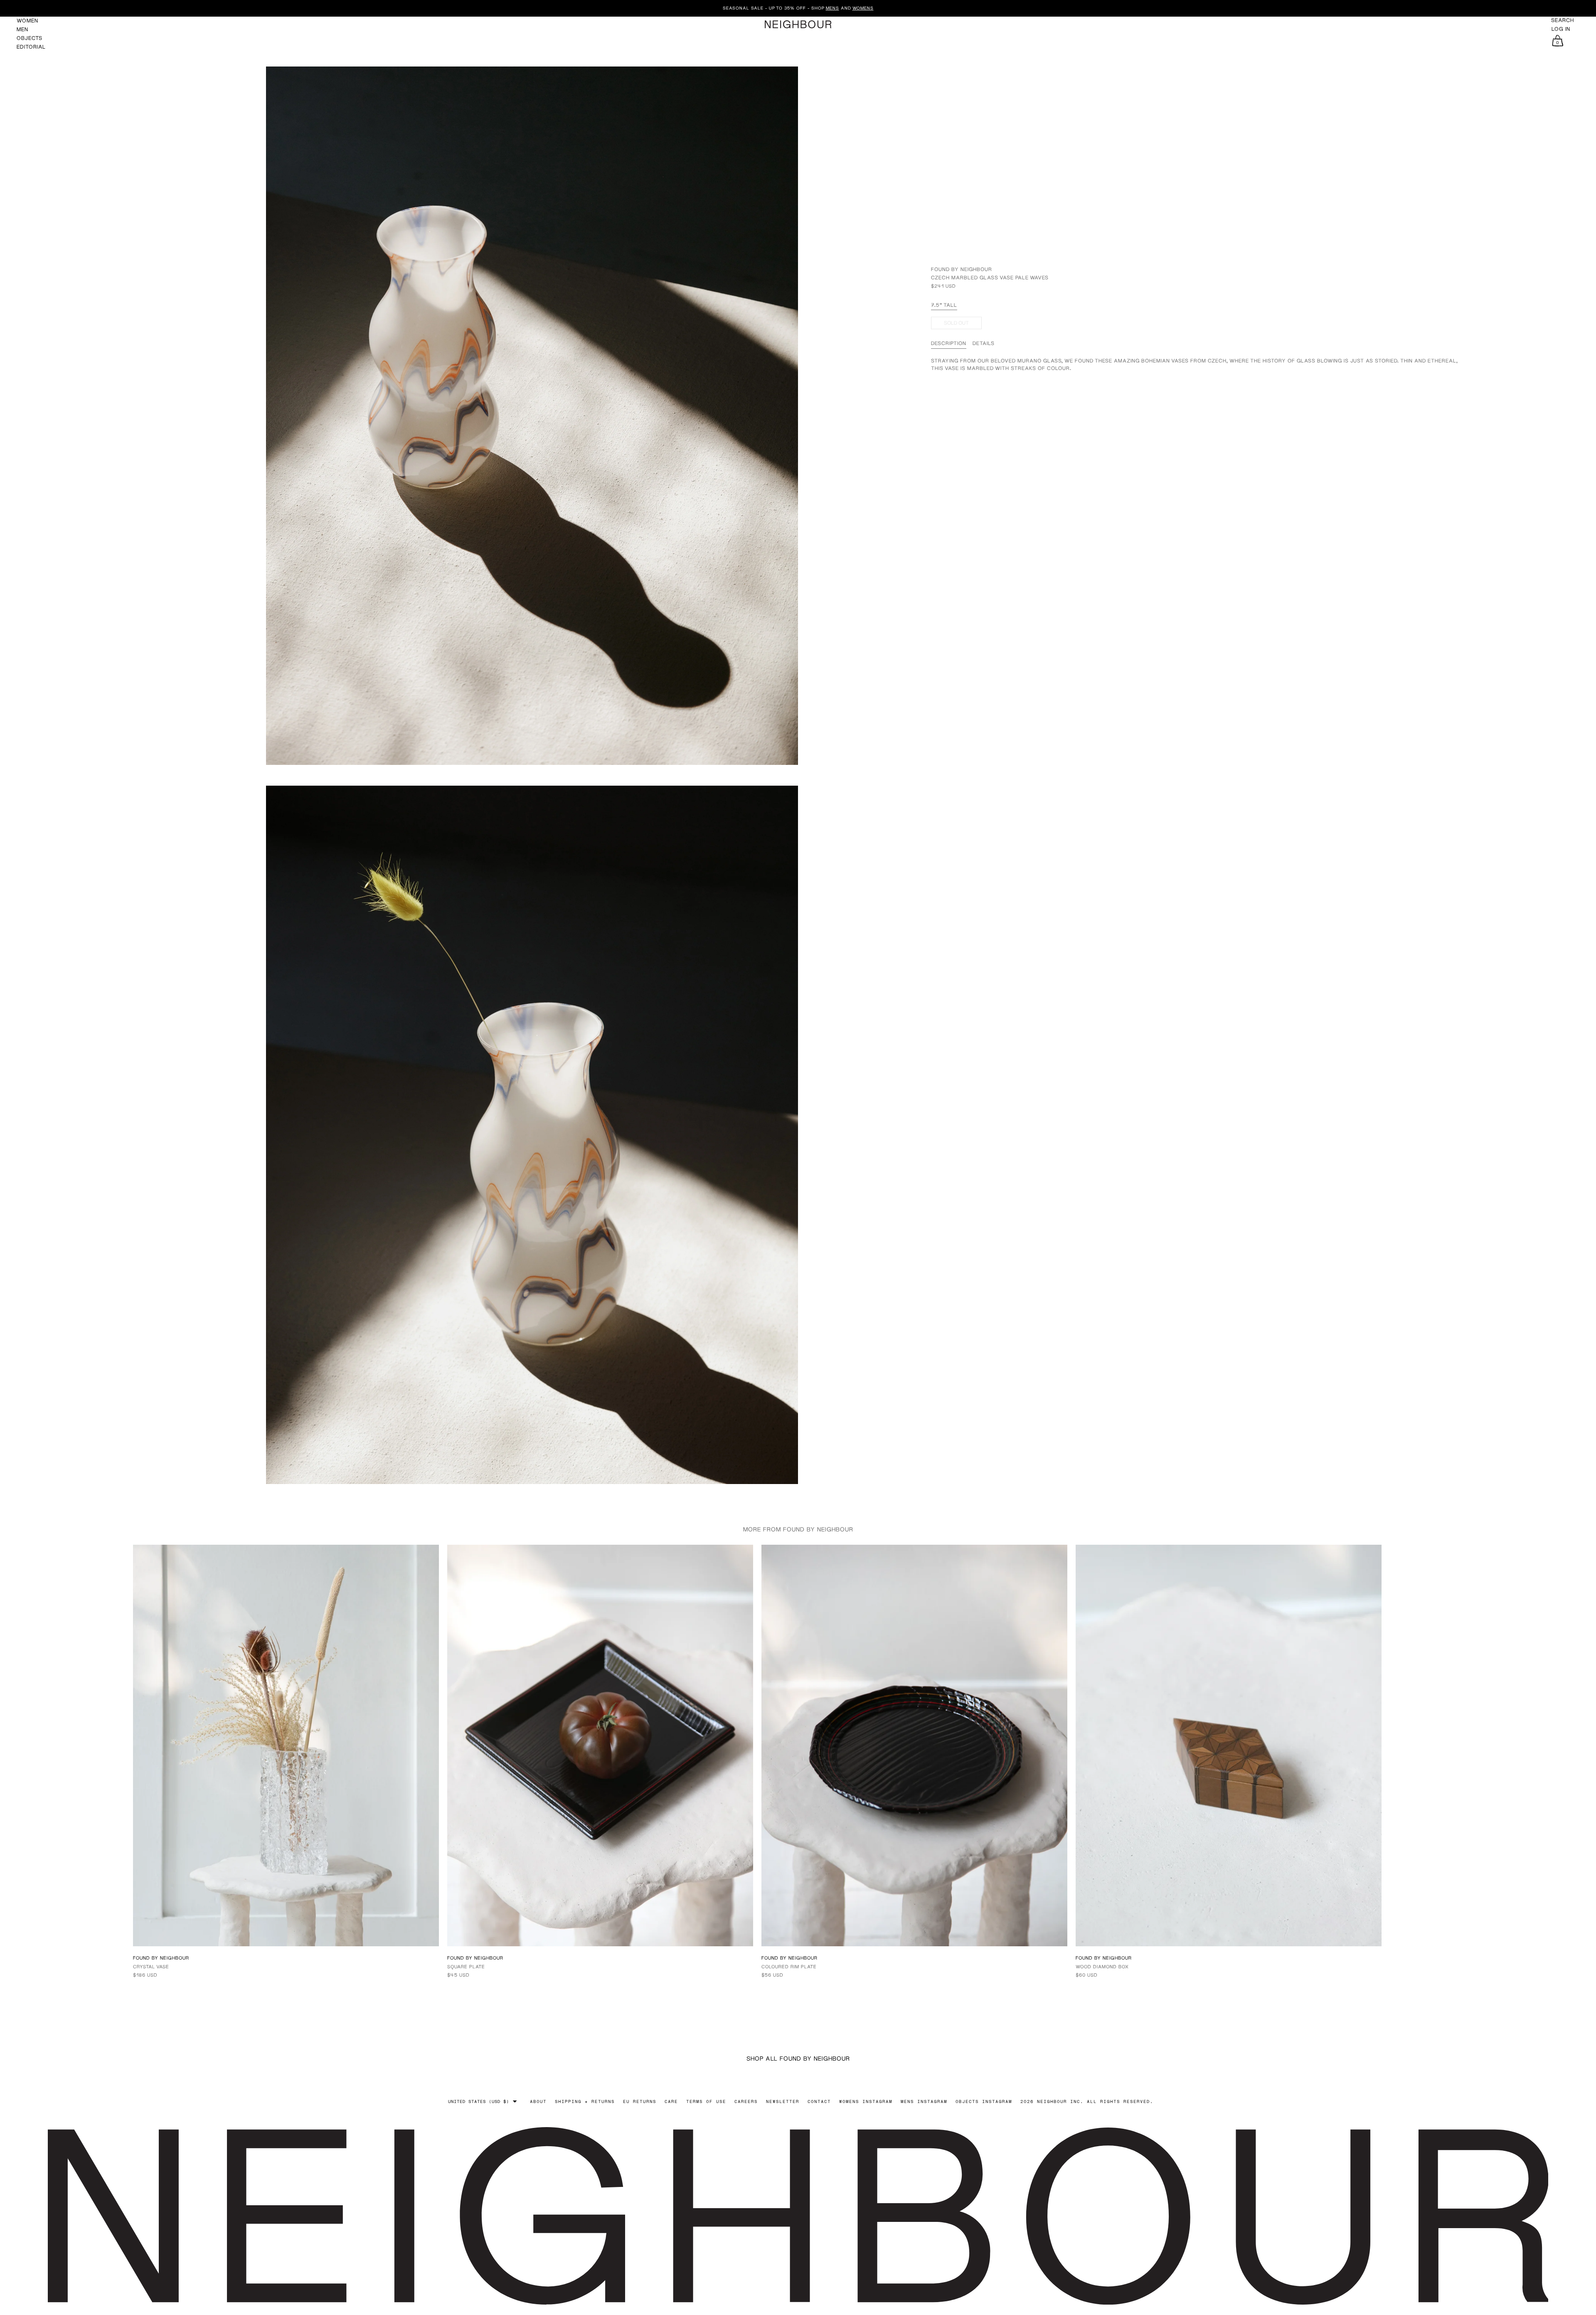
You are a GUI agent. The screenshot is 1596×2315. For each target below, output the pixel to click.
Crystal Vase (151, 1966)
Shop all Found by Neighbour (798, 2058)
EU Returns (640, 2101)
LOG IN (1561, 29)
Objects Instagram (984, 2101)
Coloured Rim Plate (789, 1966)
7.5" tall (944, 305)
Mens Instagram (924, 2101)
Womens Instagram (866, 2101)
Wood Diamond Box (1102, 1966)
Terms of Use (706, 2101)
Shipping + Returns (585, 2101)
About (538, 2101)
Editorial (31, 47)
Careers (746, 2101)
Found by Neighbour (962, 269)
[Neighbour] (798, 24)
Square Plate (466, 1966)
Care (671, 2101)
